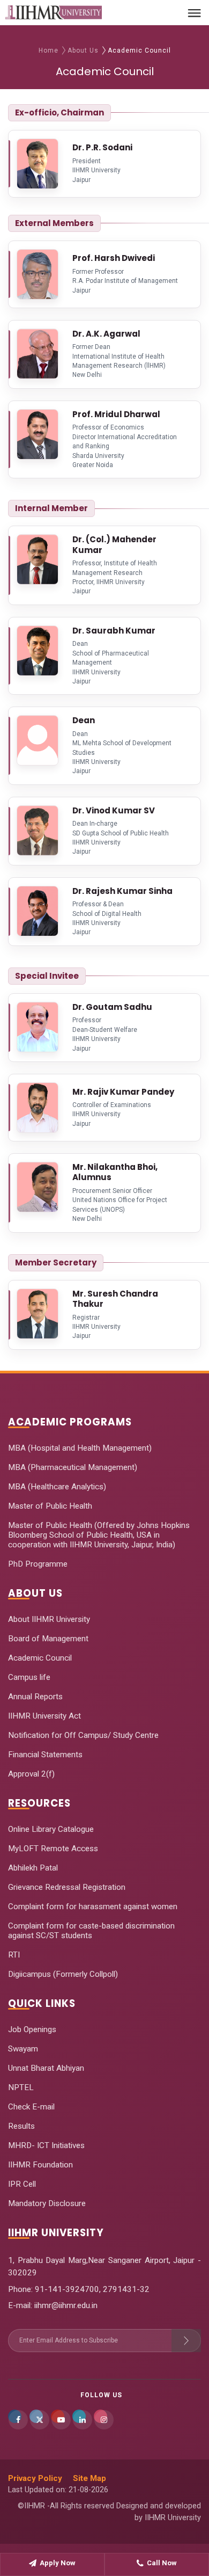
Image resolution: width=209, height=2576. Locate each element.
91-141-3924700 (66, 2289)
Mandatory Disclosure (47, 2203)
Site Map (89, 2478)
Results (21, 2126)
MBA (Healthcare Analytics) (57, 1487)
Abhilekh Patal (33, 1868)
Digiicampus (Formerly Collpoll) (63, 1974)
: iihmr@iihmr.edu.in (64, 2305)
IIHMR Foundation (40, 2165)
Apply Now (58, 2563)
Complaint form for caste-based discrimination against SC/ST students (91, 1931)
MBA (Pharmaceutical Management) (73, 1467)
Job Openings (32, 2029)
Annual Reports (35, 1697)
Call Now (162, 2563)
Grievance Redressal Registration (67, 1887)
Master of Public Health (50, 1506)
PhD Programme (38, 1564)
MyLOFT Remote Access (53, 1849)
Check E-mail (31, 2107)
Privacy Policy (35, 2478)
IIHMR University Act (44, 1716)
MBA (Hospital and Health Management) (80, 1448)
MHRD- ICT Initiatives (46, 2145)
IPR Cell (22, 2184)
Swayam (23, 2049)
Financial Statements (45, 1755)
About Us (83, 50)
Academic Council (40, 1658)
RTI (14, 1955)
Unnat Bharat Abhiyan (46, 2068)
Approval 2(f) (31, 1774)
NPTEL (21, 2087)
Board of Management (48, 1639)
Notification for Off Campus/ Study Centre (83, 1735)
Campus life (29, 1677)
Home (48, 50)
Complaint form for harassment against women (93, 1906)
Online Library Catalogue (51, 1829)
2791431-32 (126, 2289)
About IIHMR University (49, 1619)
